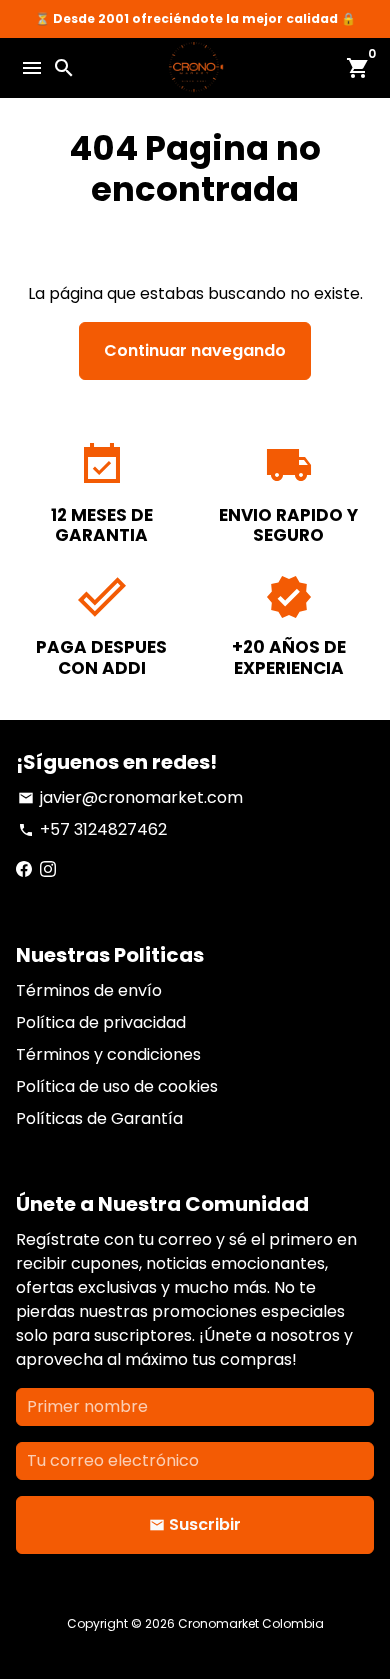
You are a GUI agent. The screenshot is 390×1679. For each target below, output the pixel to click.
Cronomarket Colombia (251, 1623)
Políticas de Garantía (99, 1118)
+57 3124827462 (92, 829)
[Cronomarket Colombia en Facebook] (24, 869)
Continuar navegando (195, 350)
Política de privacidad (101, 1022)
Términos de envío (89, 990)
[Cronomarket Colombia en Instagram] (48, 869)
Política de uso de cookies (117, 1086)
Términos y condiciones (108, 1054)
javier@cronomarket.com (130, 797)
